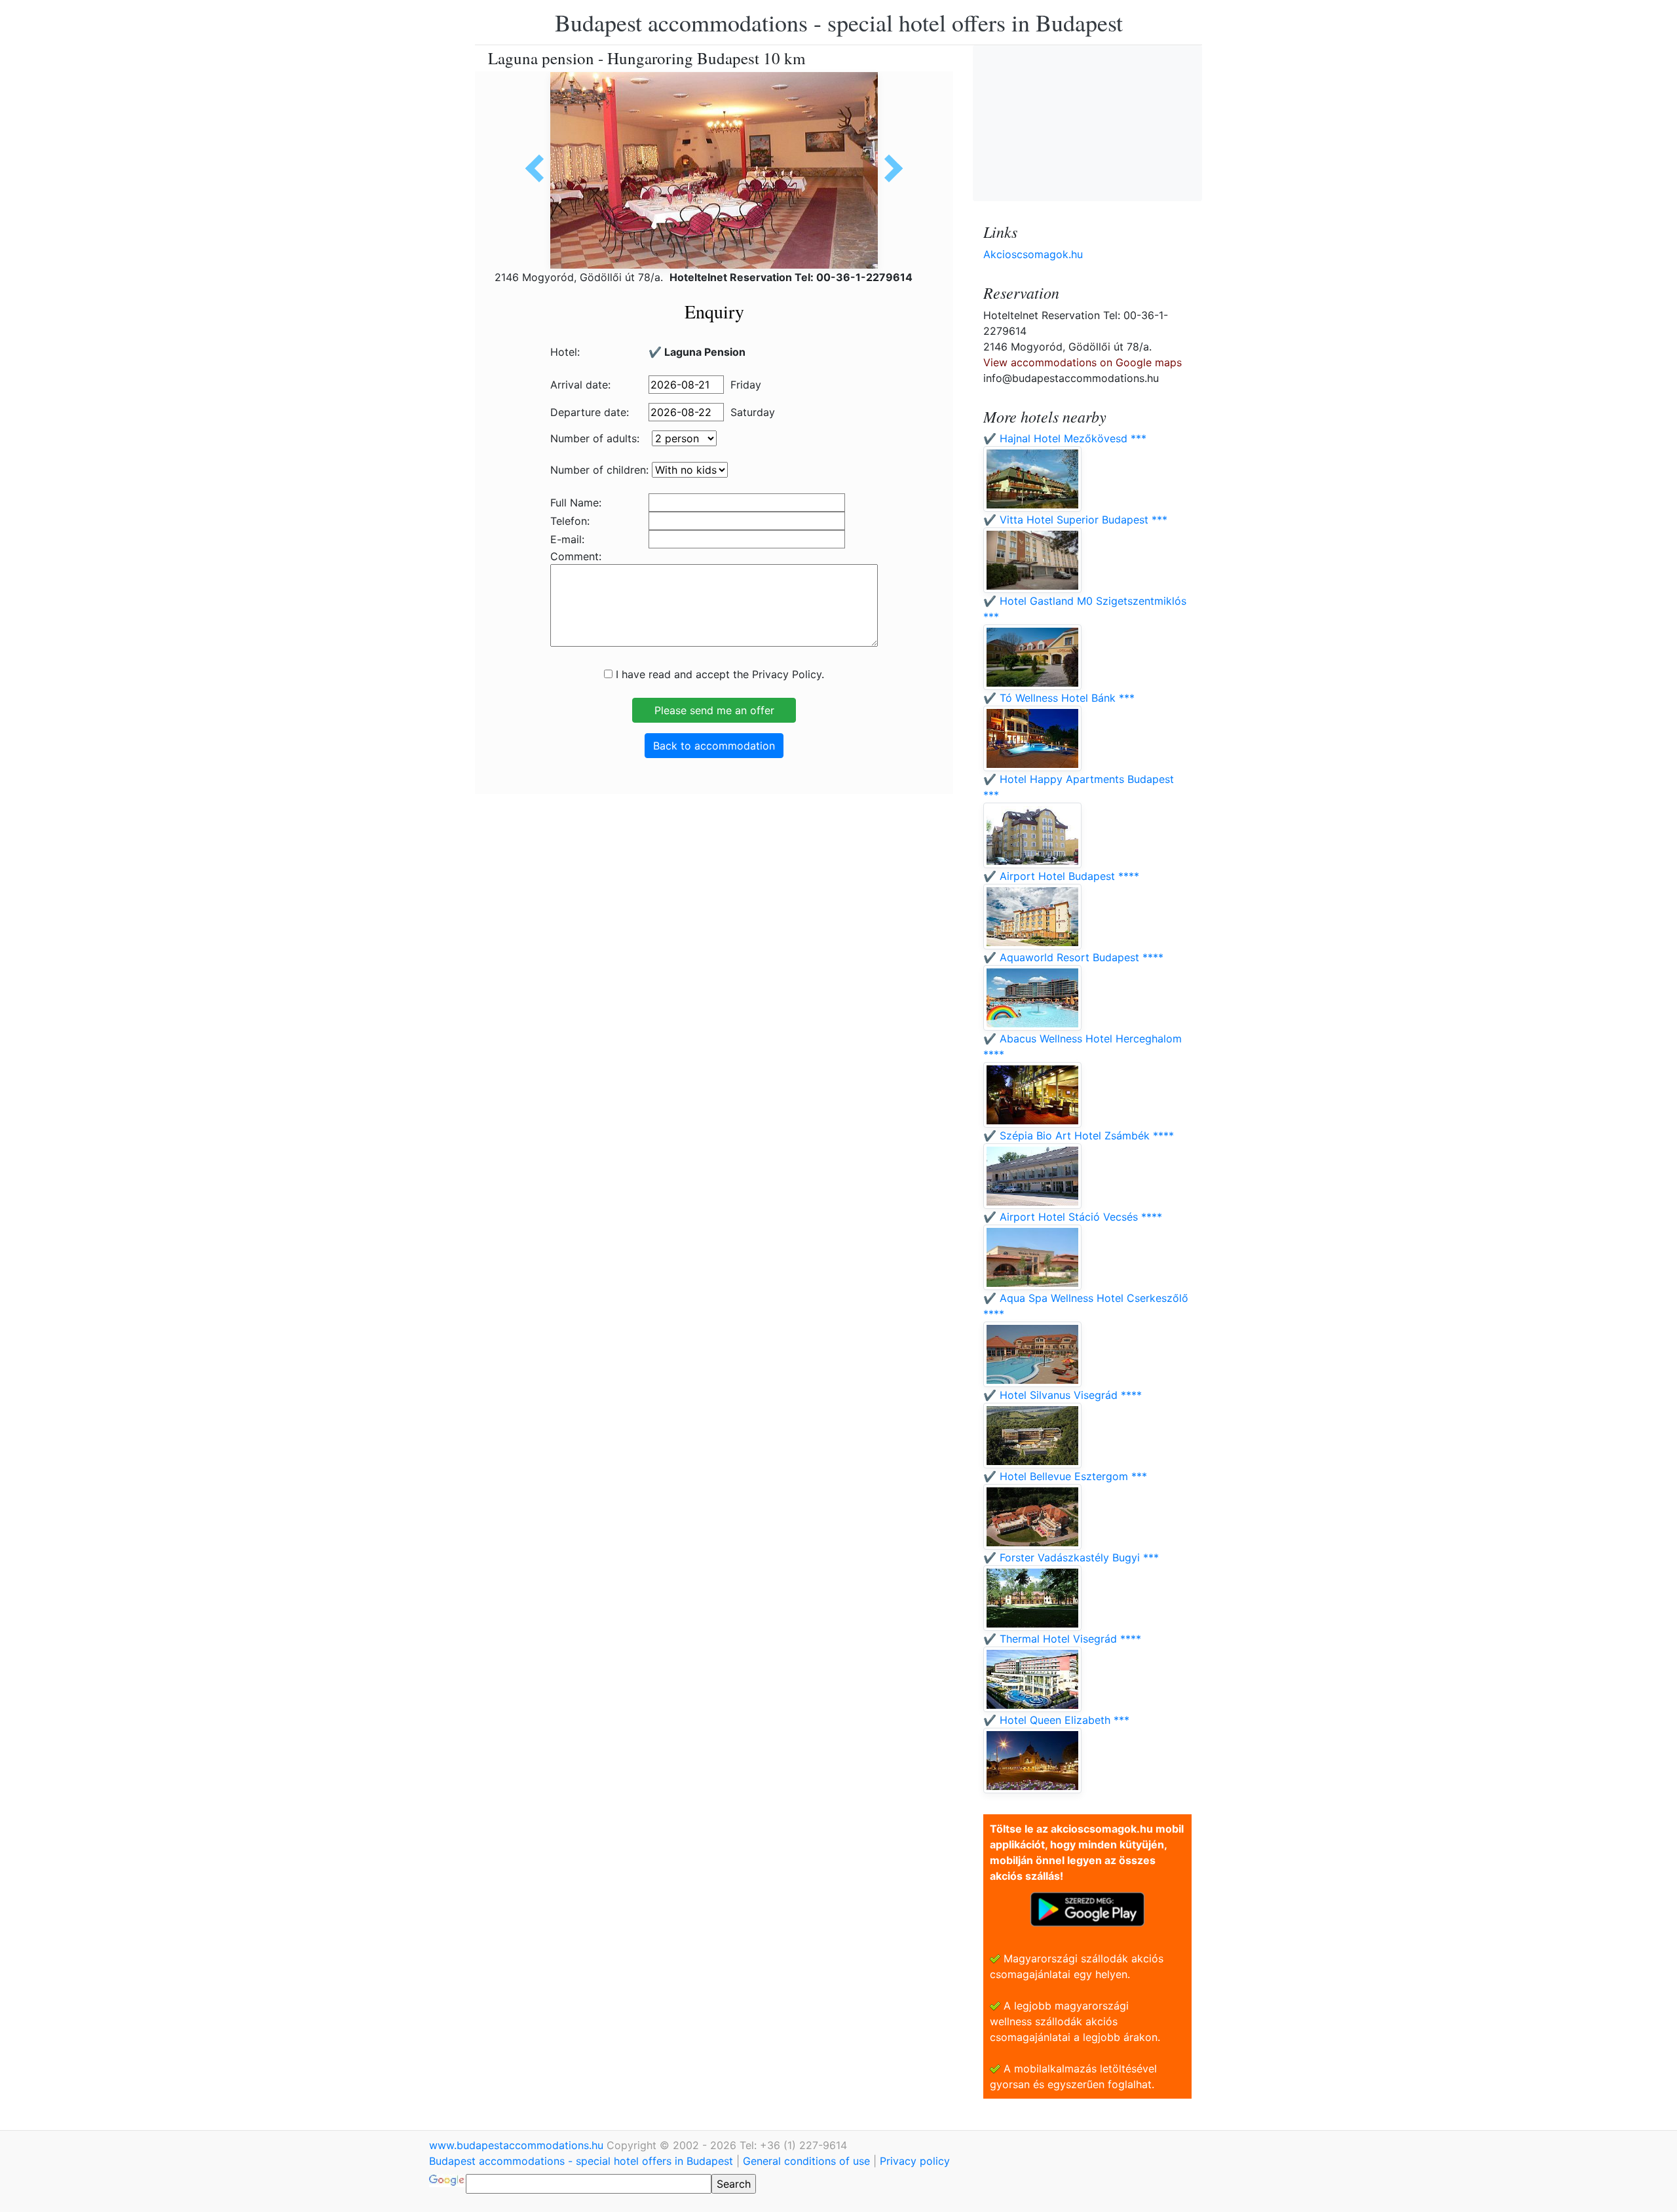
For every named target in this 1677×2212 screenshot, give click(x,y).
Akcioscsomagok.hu (1033, 254)
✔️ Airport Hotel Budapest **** (1061, 876)
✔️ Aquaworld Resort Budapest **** (1073, 957)
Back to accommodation (714, 746)
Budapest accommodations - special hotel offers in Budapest (839, 22)
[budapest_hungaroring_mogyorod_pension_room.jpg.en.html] (539, 168)
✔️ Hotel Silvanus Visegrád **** (1063, 1395)
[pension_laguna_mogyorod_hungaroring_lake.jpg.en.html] (889, 168)
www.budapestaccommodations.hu (518, 2145)
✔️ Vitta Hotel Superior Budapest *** (1075, 520)
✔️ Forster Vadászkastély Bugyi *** (1071, 1557)
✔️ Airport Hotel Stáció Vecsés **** (1073, 1217)
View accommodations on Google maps (1083, 362)
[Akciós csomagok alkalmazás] (1087, 1908)
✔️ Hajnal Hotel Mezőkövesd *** (1065, 438)
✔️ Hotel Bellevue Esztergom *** (1065, 1476)
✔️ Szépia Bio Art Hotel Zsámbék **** (1079, 1135)
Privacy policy (915, 2161)
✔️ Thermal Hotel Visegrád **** (1062, 1639)
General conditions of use (806, 2161)
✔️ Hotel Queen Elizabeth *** (1056, 1720)
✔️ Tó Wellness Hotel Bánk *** (1059, 698)
